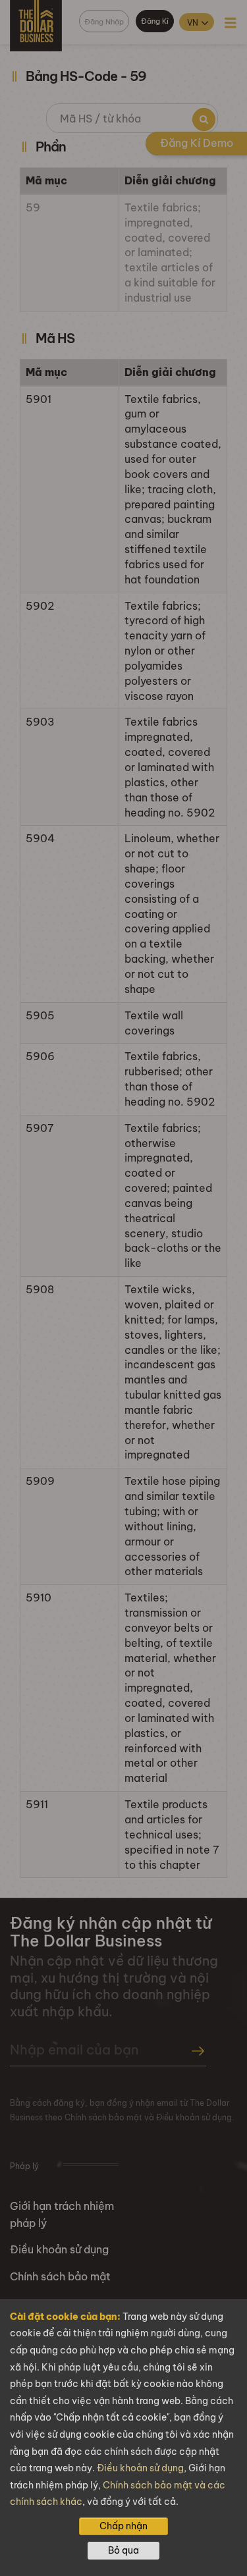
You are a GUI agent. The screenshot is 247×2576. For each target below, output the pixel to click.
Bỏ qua (123, 2550)
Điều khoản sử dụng (140, 2468)
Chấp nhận (123, 2526)
